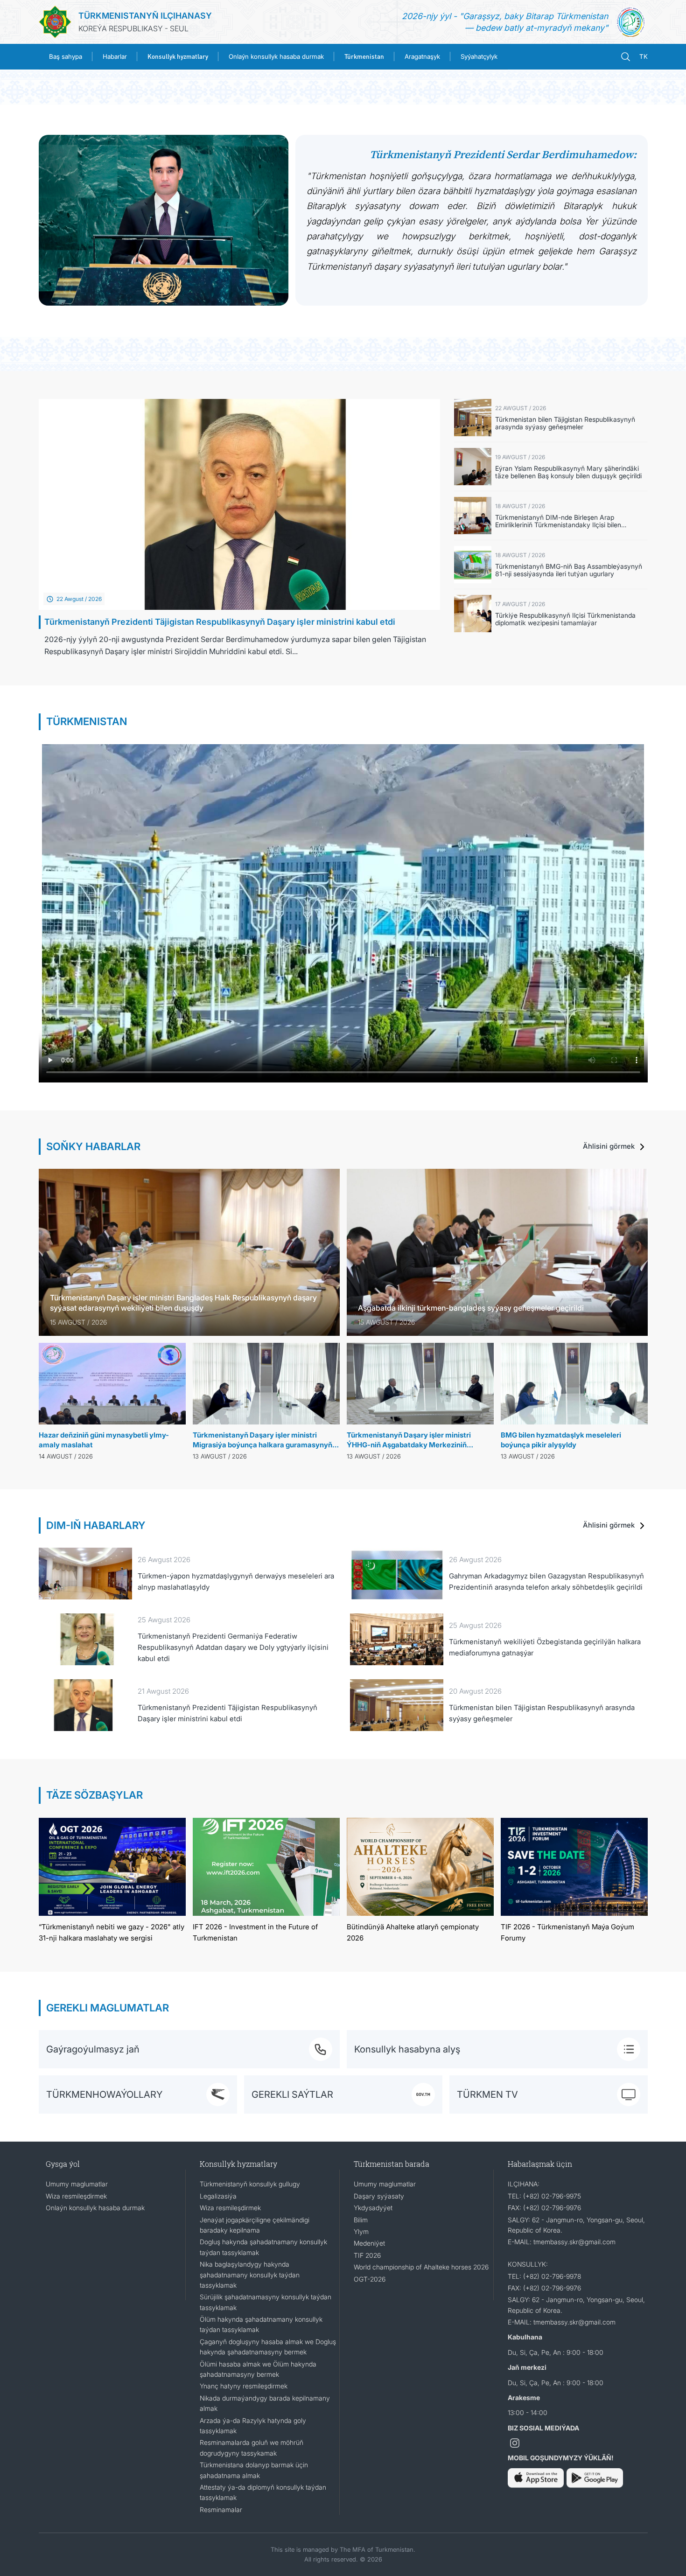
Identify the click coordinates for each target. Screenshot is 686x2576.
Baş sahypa (66, 56)
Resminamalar (221, 2510)
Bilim (361, 2220)
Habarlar (115, 56)
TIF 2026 (367, 2255)
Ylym (361, 2231)
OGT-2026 (370, 2279)
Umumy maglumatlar (77, 2184)
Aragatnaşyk (422, 56)
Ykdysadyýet (373, 2208)
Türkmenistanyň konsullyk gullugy (250, 2184)
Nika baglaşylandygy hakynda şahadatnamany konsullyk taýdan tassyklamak (250, 2275)
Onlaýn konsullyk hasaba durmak (276, 56)
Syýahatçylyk (479, 56)
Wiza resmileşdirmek (76, 2196)
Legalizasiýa (218, 2196)
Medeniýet (369, 2243)
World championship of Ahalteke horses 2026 (421, 2267)
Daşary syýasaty (379, 2196)
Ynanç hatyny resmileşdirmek (244, 2386)
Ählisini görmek (610, 1146)
